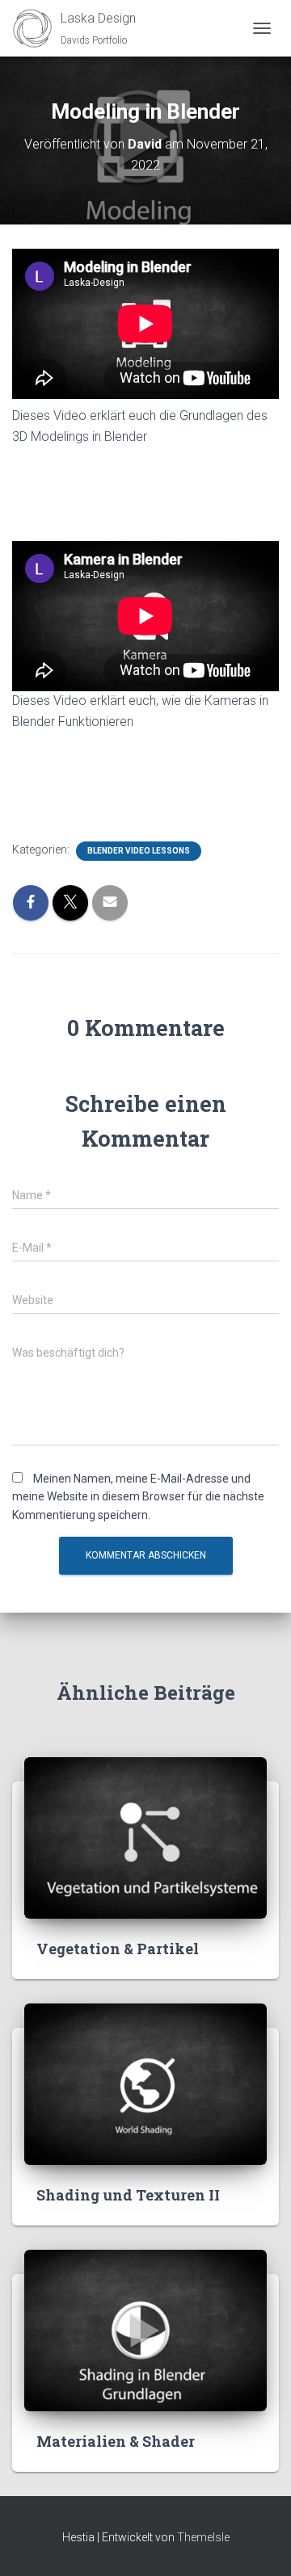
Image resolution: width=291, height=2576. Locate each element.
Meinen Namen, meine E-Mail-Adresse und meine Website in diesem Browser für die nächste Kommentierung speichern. (138, 1497)
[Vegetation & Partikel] (145, 1837)
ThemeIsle (203, 2537)
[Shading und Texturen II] (145, 2083)
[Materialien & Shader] (145, 2330)
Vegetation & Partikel (118, 1949)
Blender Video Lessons (139, 851)
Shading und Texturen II (128, 2195)
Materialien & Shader (116, 2441)
